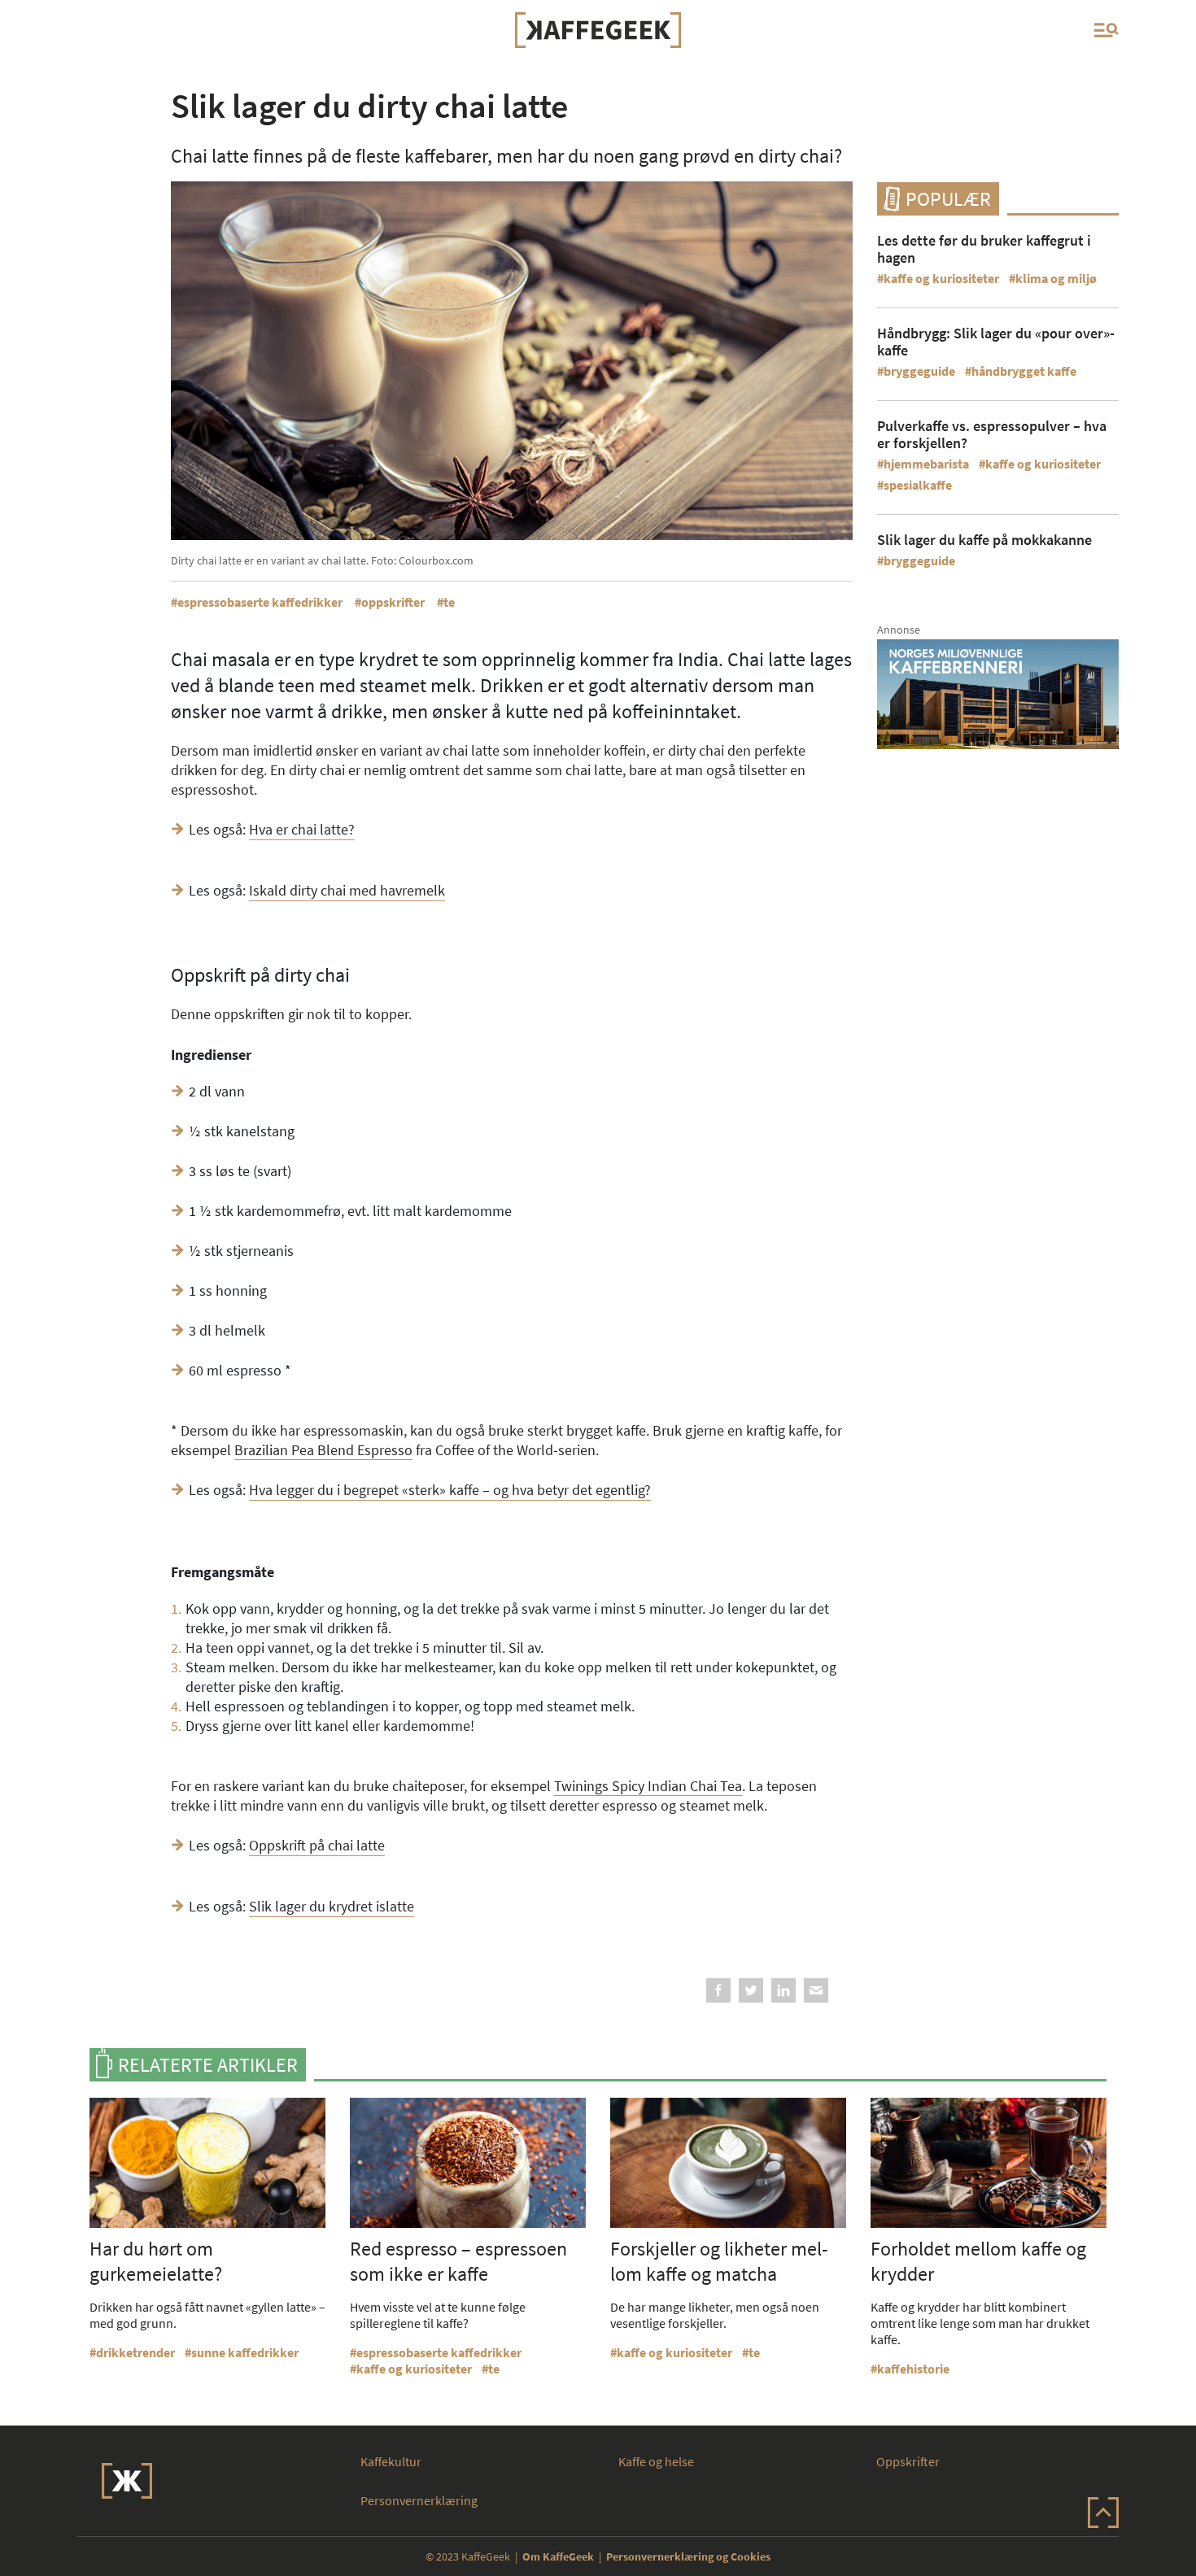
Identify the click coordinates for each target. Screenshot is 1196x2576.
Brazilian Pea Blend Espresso (323, 1450)
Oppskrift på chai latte (317, 1845)
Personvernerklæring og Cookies (688, 2556)
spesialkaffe (918, 485)
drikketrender (135, 2352)
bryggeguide (919, 371)
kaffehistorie (913, 2369)
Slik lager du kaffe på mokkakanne (984, 540)
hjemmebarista (926, 464)
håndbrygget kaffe (1024, 371)
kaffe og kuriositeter (941, 278)
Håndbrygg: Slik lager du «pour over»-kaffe (996, 342)
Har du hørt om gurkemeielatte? (156, 2261)
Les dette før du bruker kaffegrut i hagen (984, 249)
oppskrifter (393, 602)
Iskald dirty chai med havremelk (347, 890)
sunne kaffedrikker (245, 2352)
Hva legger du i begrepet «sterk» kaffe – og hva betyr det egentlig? (450, 1490)
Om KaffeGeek (558, 2556)
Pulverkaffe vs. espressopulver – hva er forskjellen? (992, 434)
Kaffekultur (391, 2461)
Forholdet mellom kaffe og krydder (978, 2261)
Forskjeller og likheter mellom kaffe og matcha (719, 2261)
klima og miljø (1056, 278)
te (449, 602)
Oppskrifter (908, 2461)
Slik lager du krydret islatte (332, 1906)
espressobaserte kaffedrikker (260, 602)
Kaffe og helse (656, 2461)
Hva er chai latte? (302, 829)
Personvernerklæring (419, 2500)
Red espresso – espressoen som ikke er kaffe (458, 2261)
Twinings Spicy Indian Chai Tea (648, 1786)
